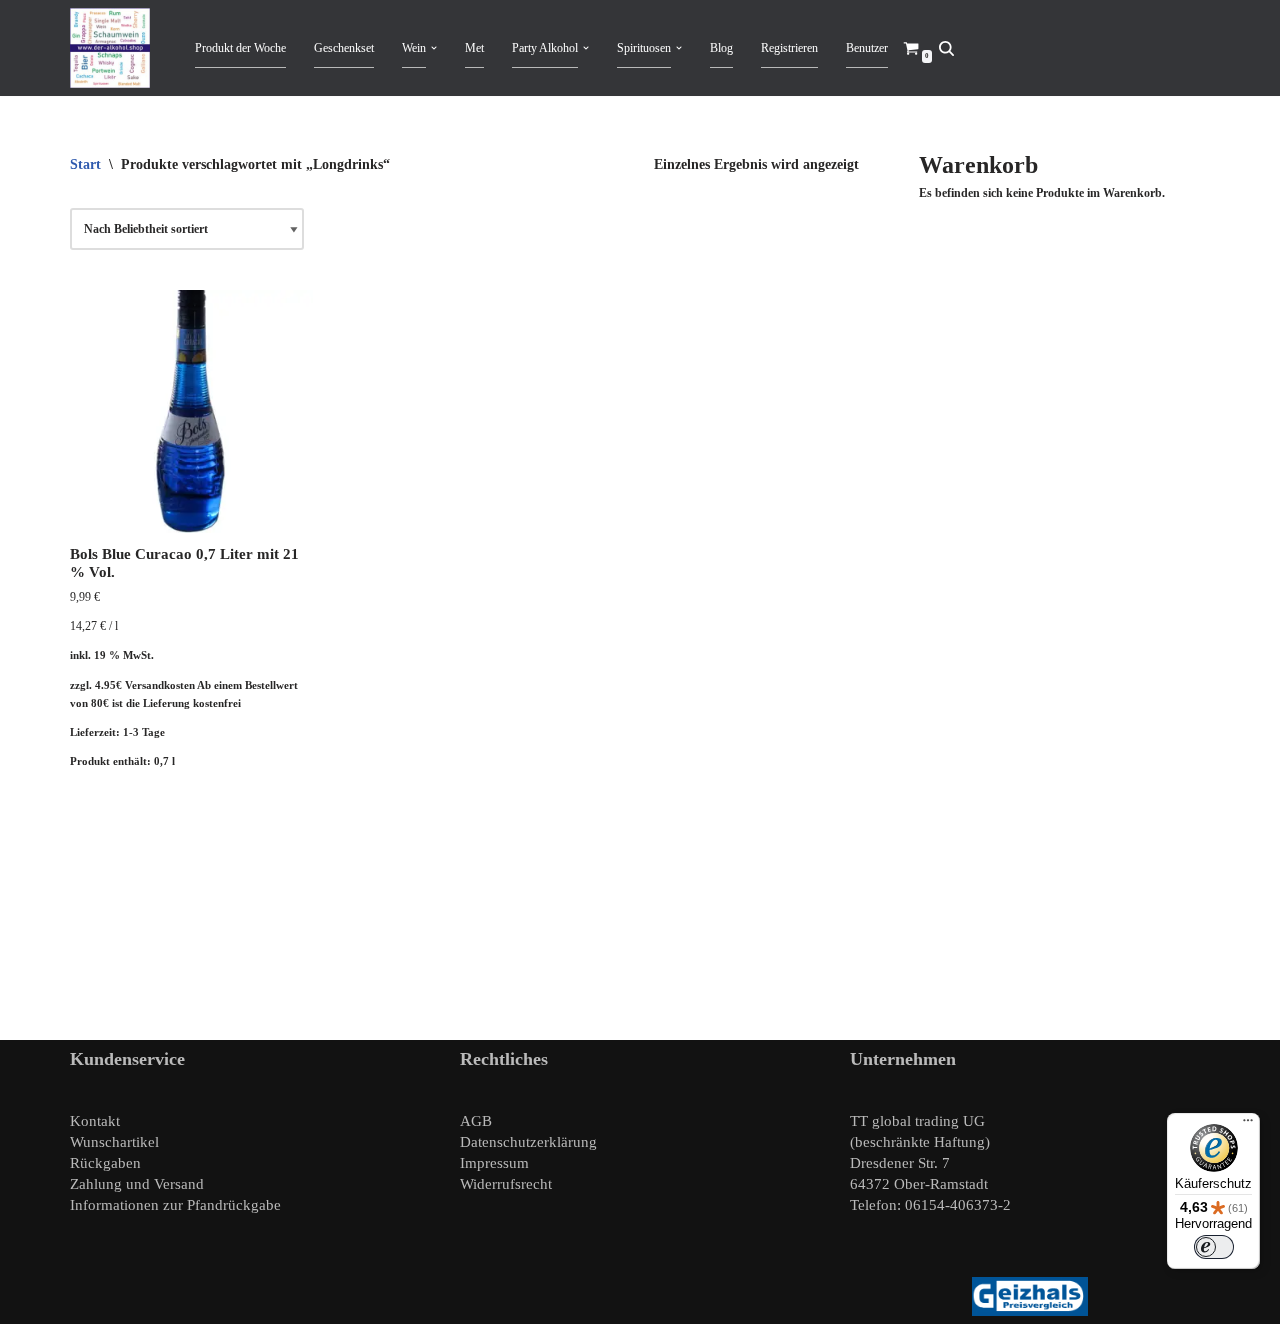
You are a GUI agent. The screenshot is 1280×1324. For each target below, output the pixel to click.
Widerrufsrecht (506, 1184)
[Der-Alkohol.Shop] (115, 48)
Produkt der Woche (240, 48)
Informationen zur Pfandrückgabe (175, 1205)
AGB (476, 1121)
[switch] (1214, 1247)
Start (85, 164)
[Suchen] (946, 48)
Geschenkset (344, 48)
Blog (721, 48)
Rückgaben (105, 1163)
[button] (434, 48)
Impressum (494, 1163)
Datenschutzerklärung (528, 1142)
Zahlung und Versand (137, 1184)
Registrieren (789, 48)
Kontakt (95, 1121)
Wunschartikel (114, 1142)
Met (474, 48)
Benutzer (867, 48)
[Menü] (1248, 1125)
